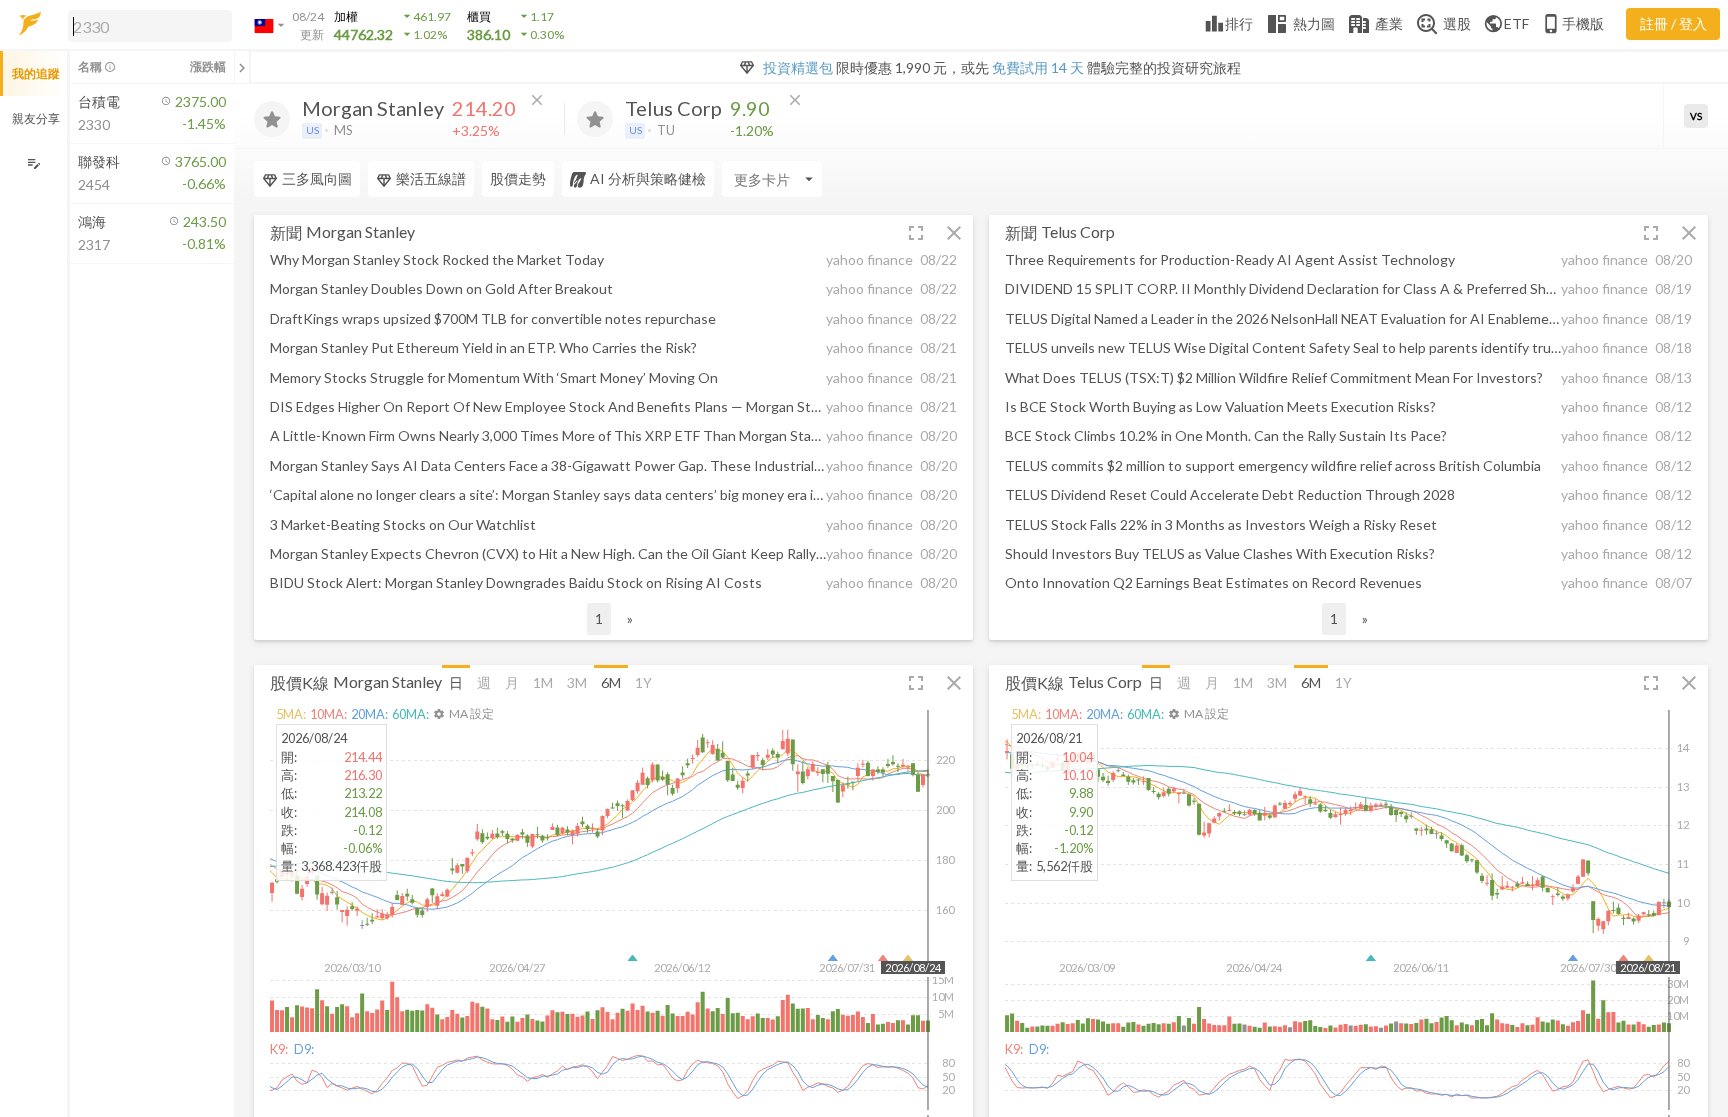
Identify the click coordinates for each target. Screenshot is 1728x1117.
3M (577, 682)
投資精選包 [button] (798, 67)
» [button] (630, 618)
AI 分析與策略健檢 (648, 178)
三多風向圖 (317, 178)
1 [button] (599, 618)
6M (611, 682)
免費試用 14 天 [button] (1038, 67)
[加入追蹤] (272, 119)
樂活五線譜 (431, 178)
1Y (643, 682)
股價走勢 (518, 178)
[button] (146, 25)
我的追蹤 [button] (36, 73)
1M (543, 682)
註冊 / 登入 (1673, 23)
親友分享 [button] (36, 118)
